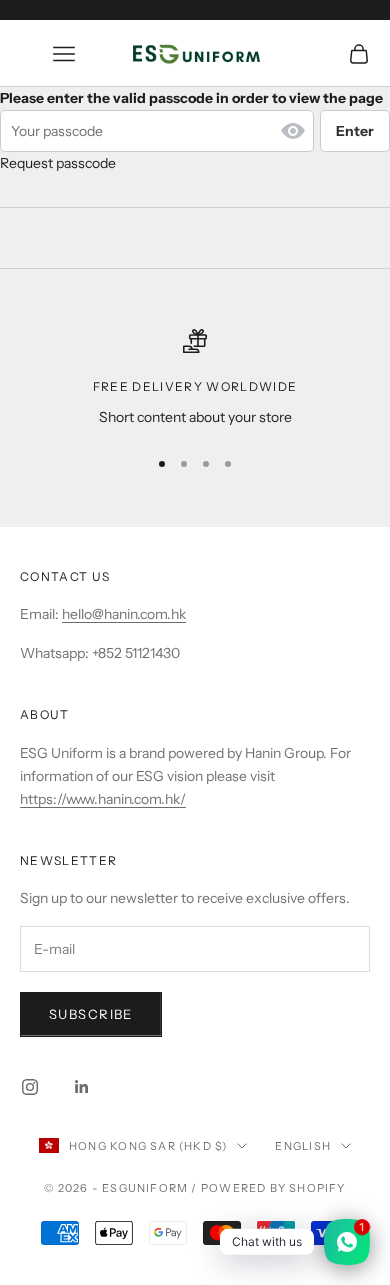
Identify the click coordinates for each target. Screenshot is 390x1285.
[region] (195, 378)
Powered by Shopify (273, 1188)
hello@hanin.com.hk (124, 614)
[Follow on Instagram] (30, 1087)
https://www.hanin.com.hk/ (103, 799)
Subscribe (91, 1014)
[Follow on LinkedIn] (82, 1087)
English (302, 1146)
